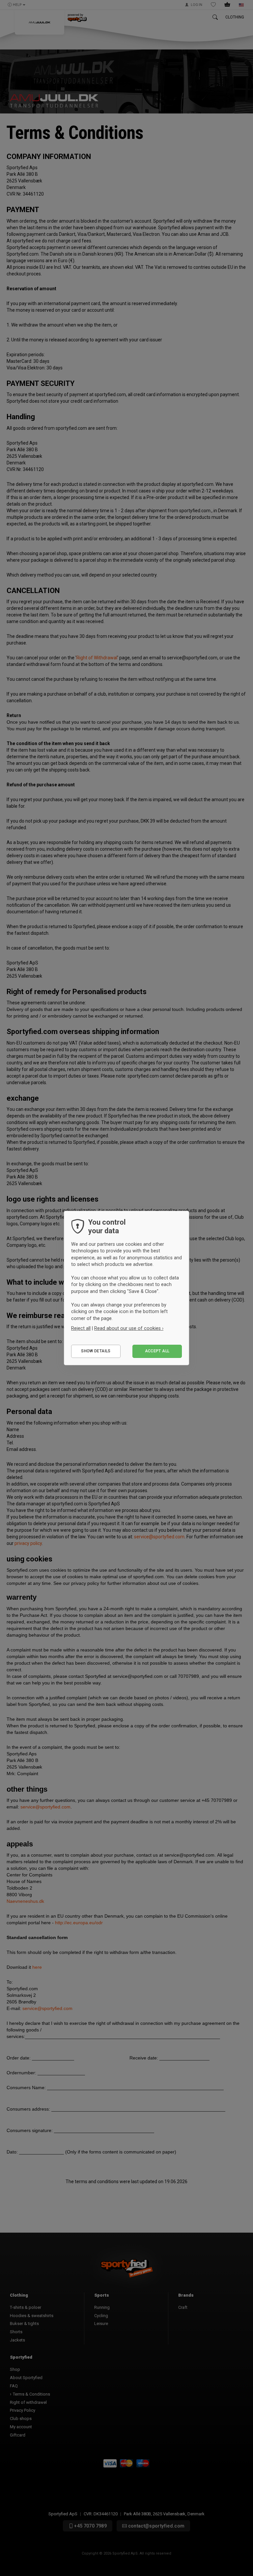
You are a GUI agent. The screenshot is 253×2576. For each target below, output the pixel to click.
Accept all (157, 1351)
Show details (96, 1351)
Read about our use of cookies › (129, 1328)
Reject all (81, 1328)
